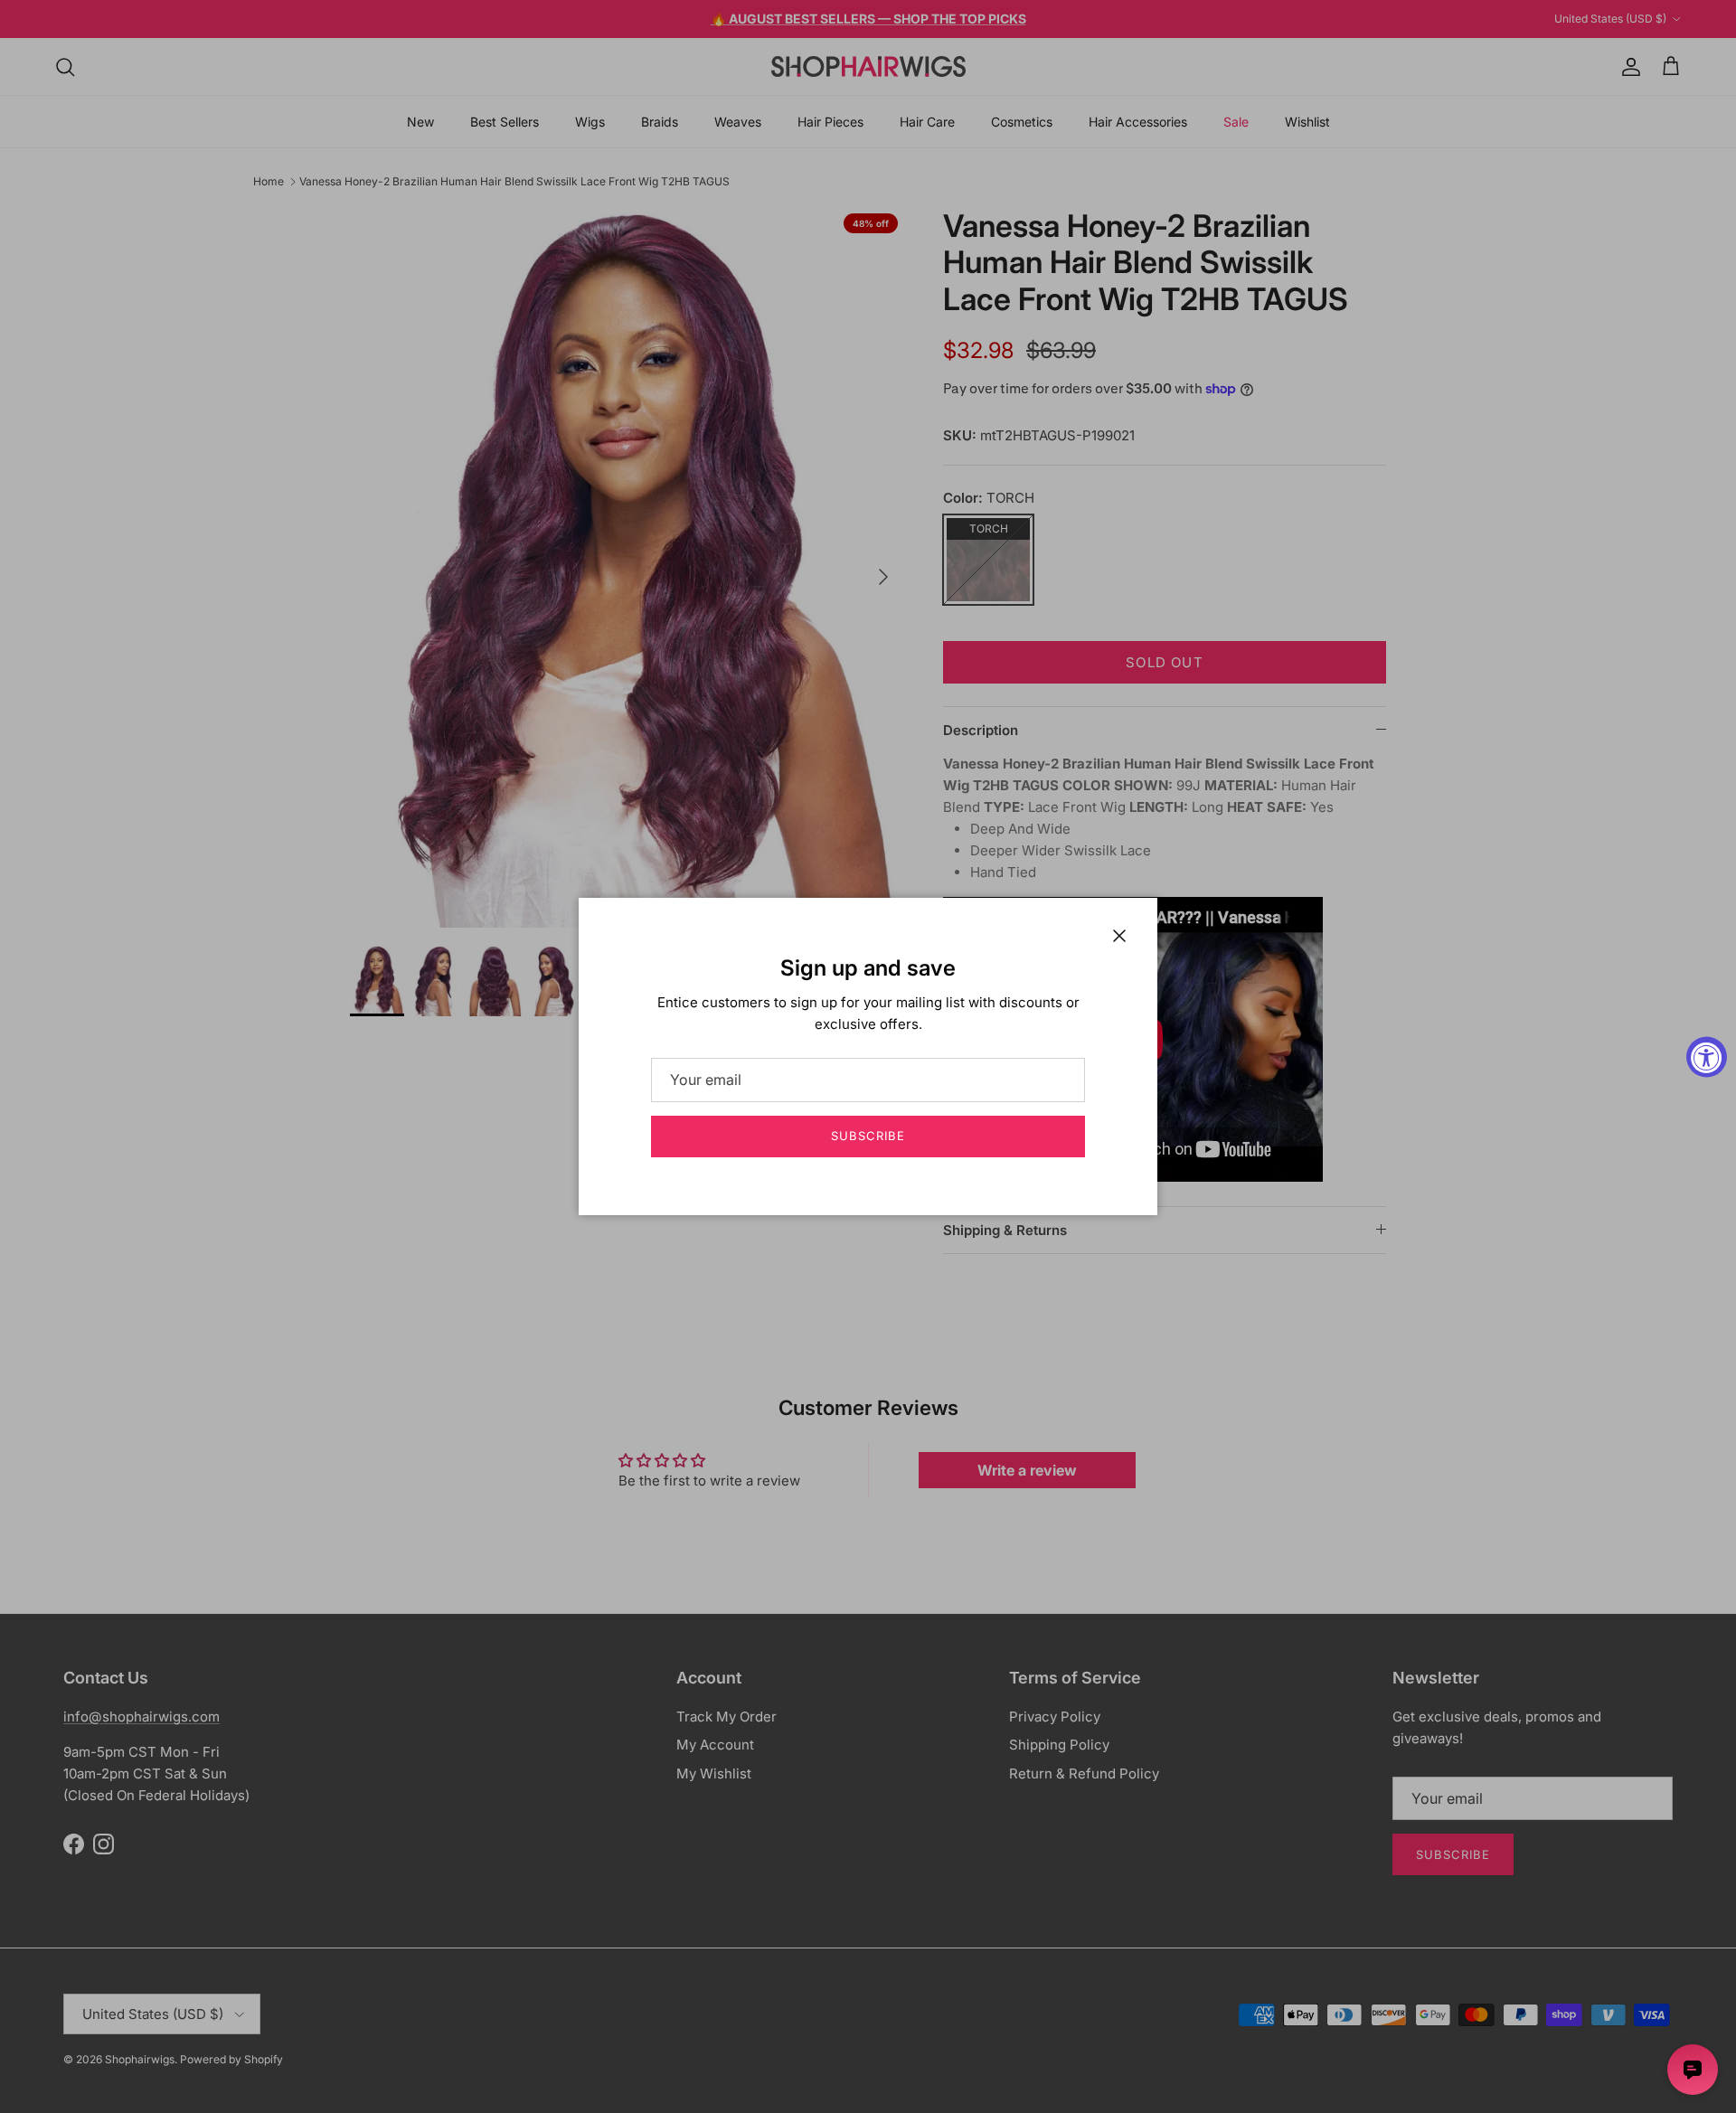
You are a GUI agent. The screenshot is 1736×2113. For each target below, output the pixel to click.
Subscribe (868, 1136)
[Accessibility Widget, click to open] (1707, 1056)
